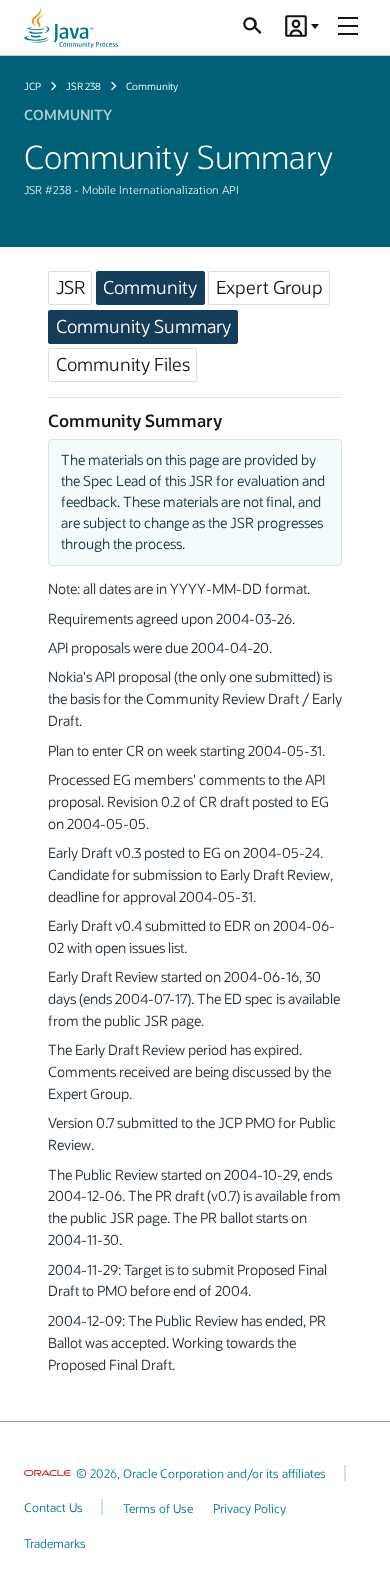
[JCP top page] (71, 28)
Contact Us (53, 1507)
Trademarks (55, 1543)
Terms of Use (158, 1508)
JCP (32, 86)
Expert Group (269, 287)
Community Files (123, 364)
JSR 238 (83, 86)
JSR (70, 287)
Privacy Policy (249, 1508)
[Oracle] (47, 1473)
